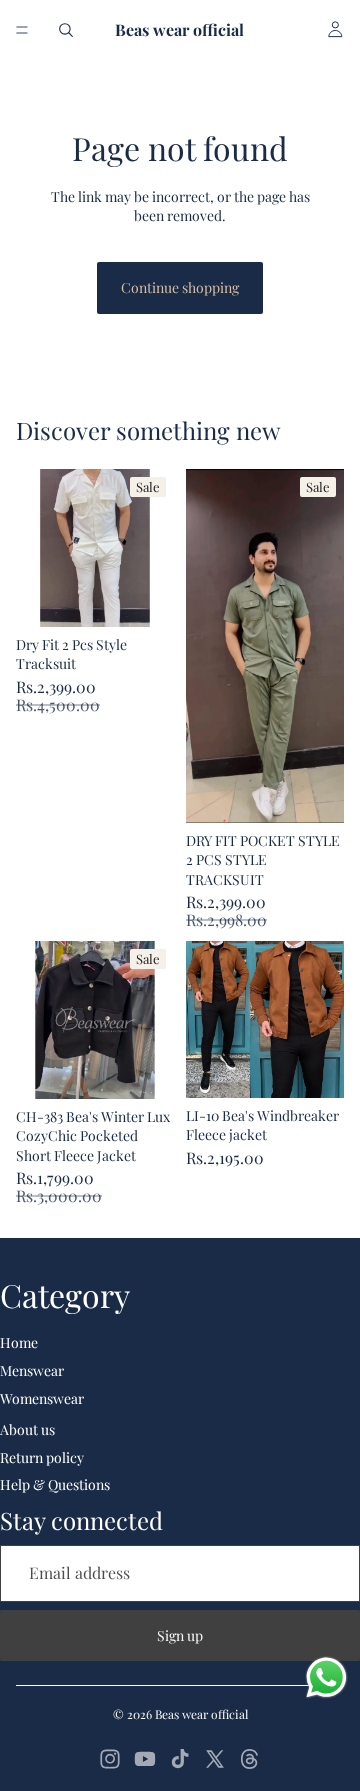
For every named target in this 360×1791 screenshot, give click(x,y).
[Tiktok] (180, 1759)
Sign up (180, 1635)
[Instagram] (110, 1759)
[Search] (66, 30)
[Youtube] (145, 1759)
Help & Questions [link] (55, 1484)
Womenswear (42, 1398)
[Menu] (22, 30)
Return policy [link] (42, 1457)
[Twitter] (215, 1759)
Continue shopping (180, 287)
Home (19, 1342)
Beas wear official (201, 1714)
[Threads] (250, 1759)
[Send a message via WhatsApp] (326, 1677)
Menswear (32, 1370)
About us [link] (27, 1429)
